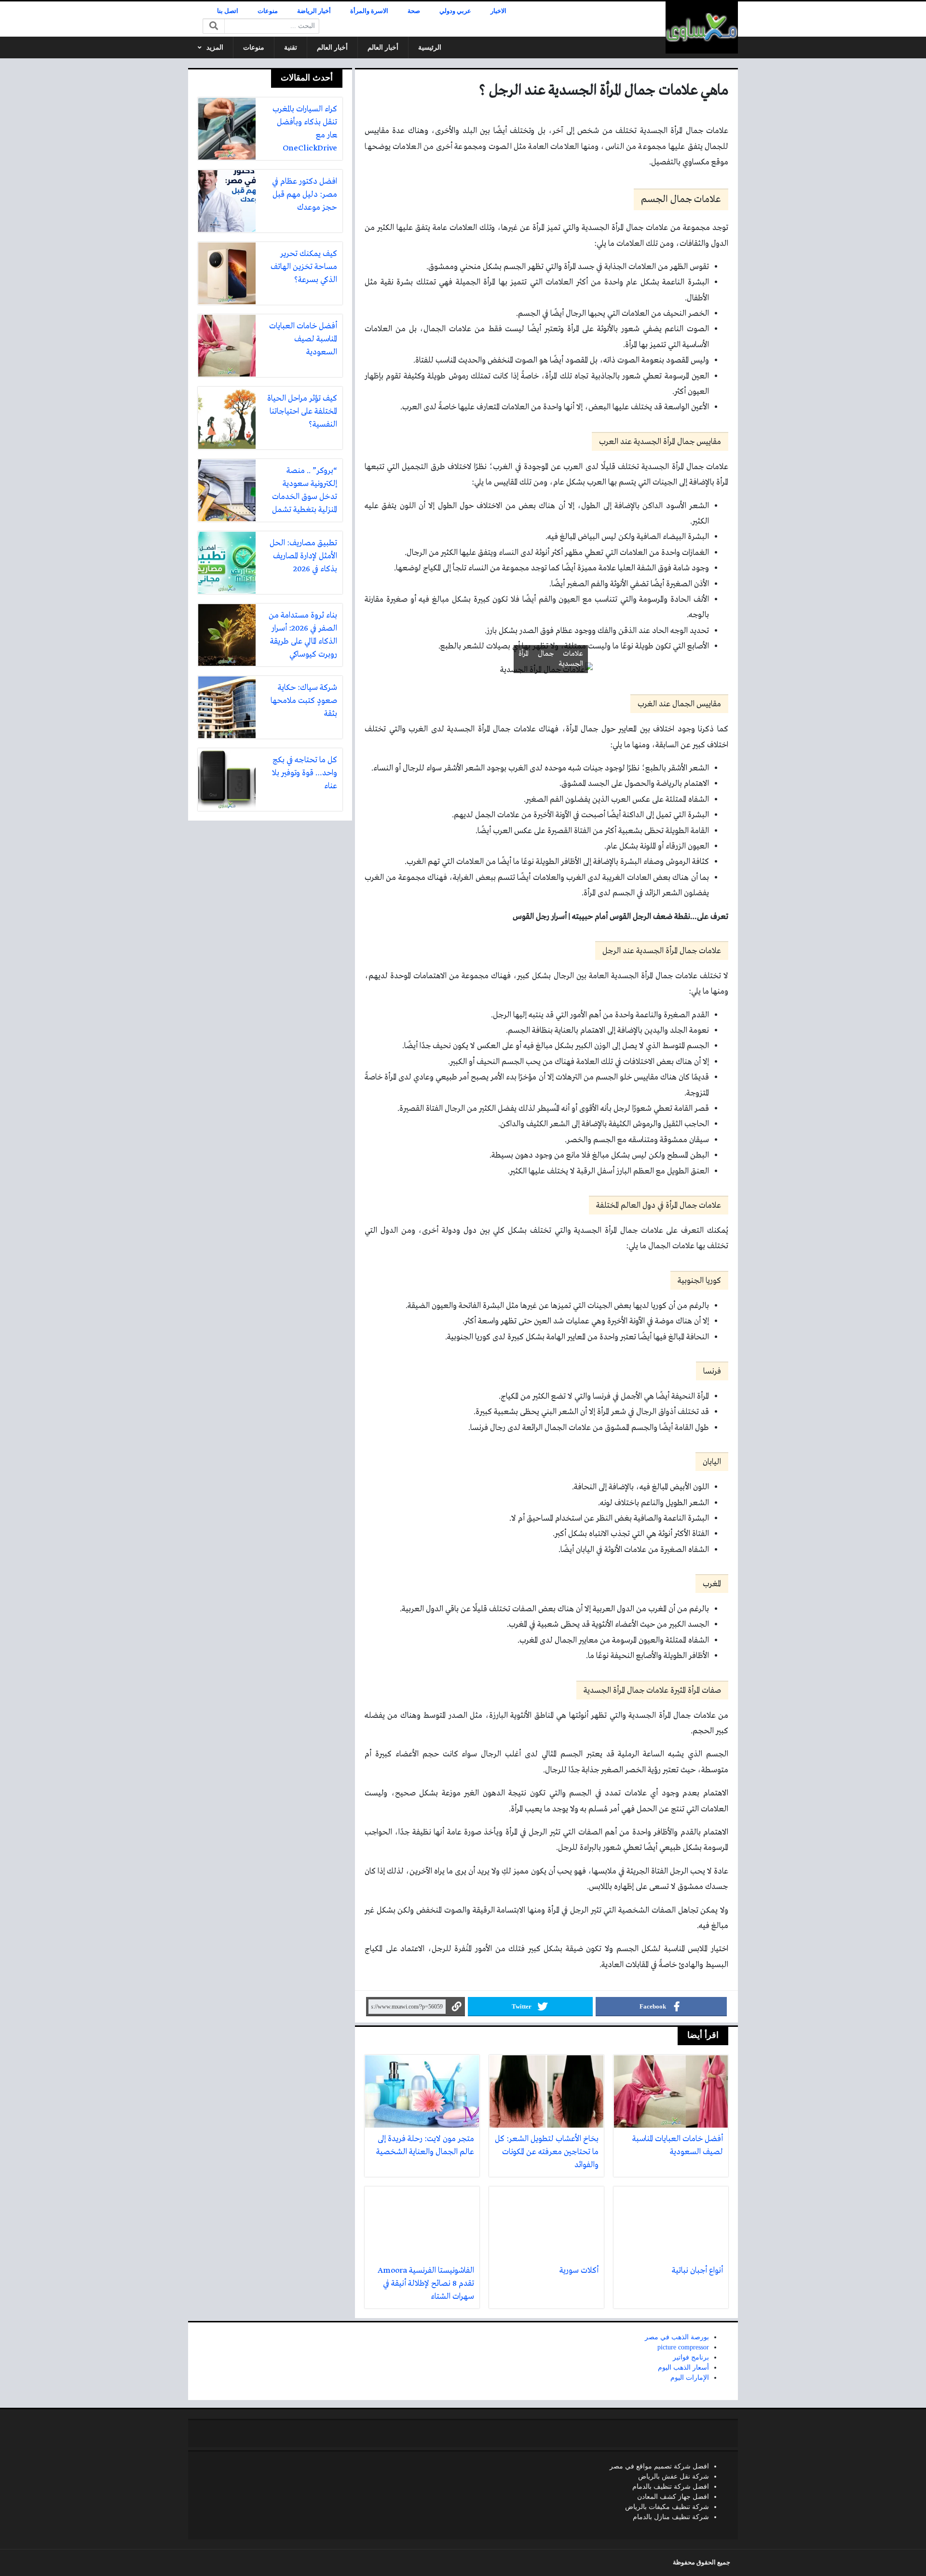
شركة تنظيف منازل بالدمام (671, 2517)
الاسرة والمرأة (369, 11)
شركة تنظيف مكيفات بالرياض (667, 2507)
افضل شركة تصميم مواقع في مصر (659, 2466)
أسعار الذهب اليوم (683, 2367)
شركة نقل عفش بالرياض (674, 2476)
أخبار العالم (383, 47)
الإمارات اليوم (690, 2378)
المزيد (215, 47)
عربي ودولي (455, 11)
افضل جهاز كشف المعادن (673, 2497)
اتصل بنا (228, 11)
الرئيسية (430, 47)
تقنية (291, 47)
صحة (414, 11)
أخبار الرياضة (314, 11)
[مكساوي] (702, 27)
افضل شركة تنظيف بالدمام (671, 2487)
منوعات (268, 11)
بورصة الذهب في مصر (677, 2337)
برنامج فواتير (691, 2357)
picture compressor (683, 2347)
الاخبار (498, 11)
